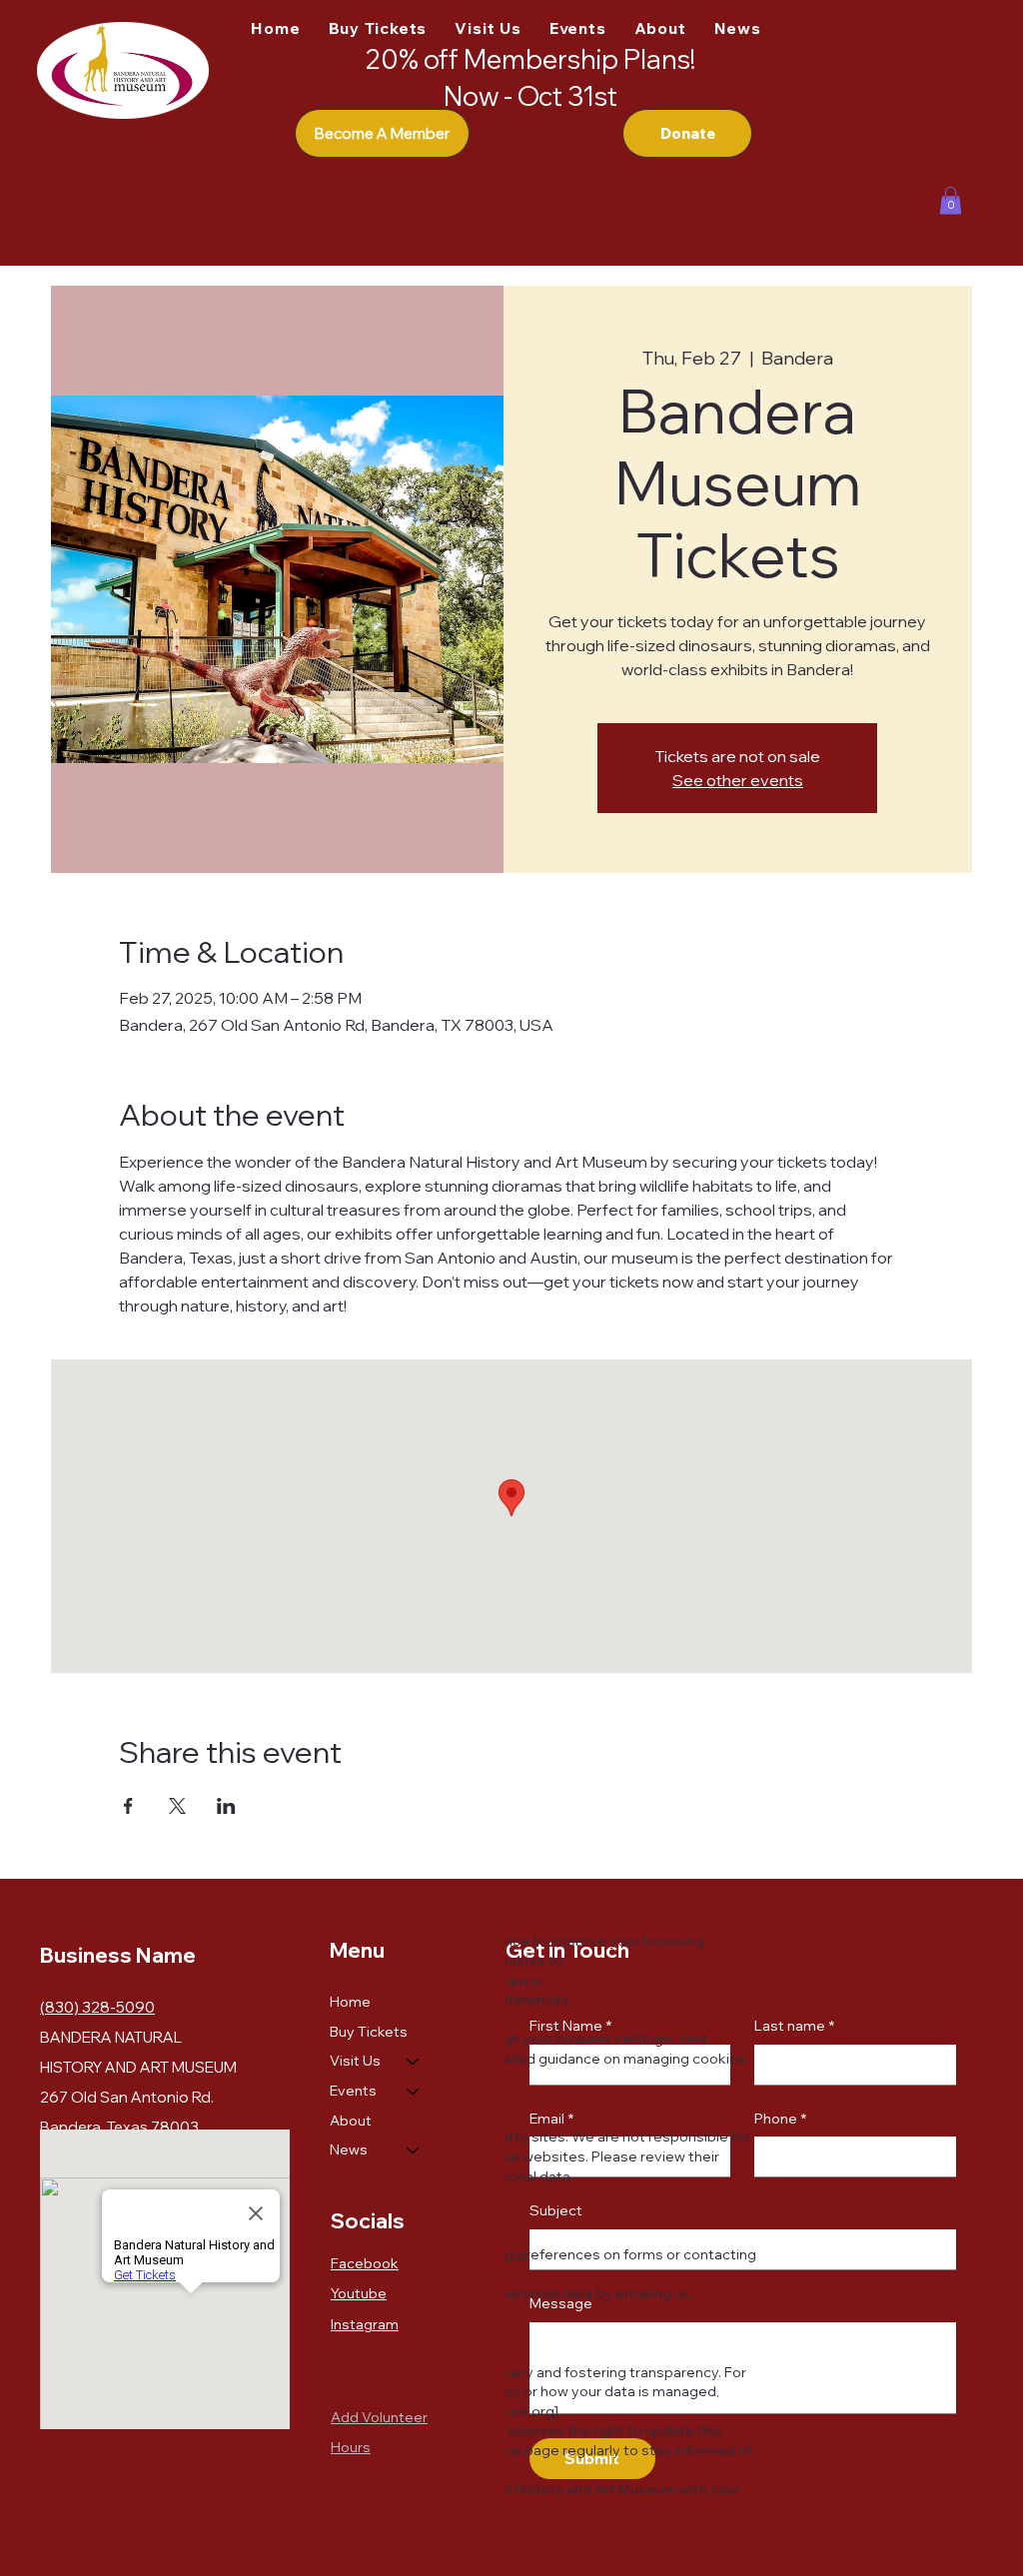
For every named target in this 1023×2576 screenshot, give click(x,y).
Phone (780, 2119)
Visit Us (355, 2061)
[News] (414, 2150)
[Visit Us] (414, 2062)
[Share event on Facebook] (128, 1806)
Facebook (365, 2263)
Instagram (365, 2324)
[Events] (414, 2092)
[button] (951, 200)
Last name (794, 2026)
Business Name (118, 1955)
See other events (738, 780)
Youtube (359, 2293)
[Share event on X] (177, 1806)
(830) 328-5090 (97, 2007)
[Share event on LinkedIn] (226, 1806)
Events (353, 2091)
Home (350, 2002)
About (351, 2121)
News (349, 2149)
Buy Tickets (369, 2032)
